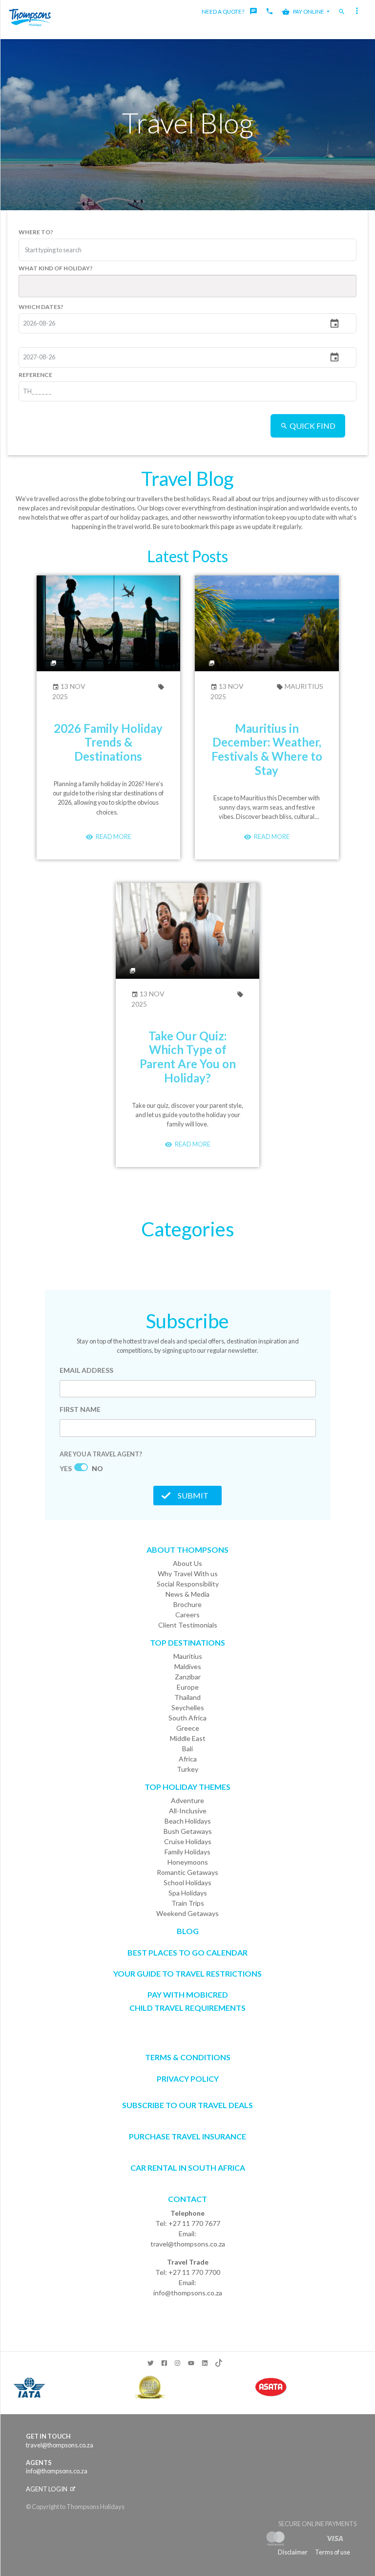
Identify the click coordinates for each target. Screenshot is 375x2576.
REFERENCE (35, 374)
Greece (188, 1728)
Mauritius (303, 686)
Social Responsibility (188, 1584)
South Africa (187, 1718)
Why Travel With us (188, 1574)
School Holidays (187, 1882)
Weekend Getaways (187, 1913)
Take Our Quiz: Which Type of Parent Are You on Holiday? (188, 1057)
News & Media (187, 1594)
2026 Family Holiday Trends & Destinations (108, 742)
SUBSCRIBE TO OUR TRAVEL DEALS (187, 2105)
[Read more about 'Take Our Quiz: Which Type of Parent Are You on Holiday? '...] (188, 930)
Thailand (187, 1697)
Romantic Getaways (187, 1872)
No (97, 1468)
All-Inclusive (188, 1811)
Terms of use (333, 2552)
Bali (187, 1749)
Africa (188, 1759)
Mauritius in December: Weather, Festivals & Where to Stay (267, 749)
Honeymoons (188, 1862)
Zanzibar (188, 1677)
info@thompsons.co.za (188, 2293)
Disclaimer (293, 2552)
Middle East (188, 1738)
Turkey (187, 1769)
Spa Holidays (188, 1893)
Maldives (188, 1666)
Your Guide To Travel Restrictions (187, 1973)
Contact (187, 2199)
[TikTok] (218, 2361)
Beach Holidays (188, 1821)
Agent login (47, 2489)
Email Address (86, 1370)
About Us (187, 1563)
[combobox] (62, 250)
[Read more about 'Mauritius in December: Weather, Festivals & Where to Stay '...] (267, 622)
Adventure (187, 1800)
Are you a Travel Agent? (101, 1454)
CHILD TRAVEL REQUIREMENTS (187, 2008)
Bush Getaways (188, 1831)
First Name (80, 1409)
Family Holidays (187, 1852)
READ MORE (113, 837)
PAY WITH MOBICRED (188, 1994)
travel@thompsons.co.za (188, 2244)
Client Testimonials (188, 1625)
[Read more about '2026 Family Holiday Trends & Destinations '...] (109, 622)
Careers (187, 1615)
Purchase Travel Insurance (187, 2136)
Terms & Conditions (188, 2057)
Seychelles (188, 1707)
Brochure (187, 1604)
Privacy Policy (188, 2079)
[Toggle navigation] (358, 12)
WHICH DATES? (41, 306)
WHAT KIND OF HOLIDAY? (56, 268)
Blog (188, 1931)
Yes (66, 1468)
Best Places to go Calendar (187, 1952)
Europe (188, 1687)
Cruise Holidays (188, 1841)
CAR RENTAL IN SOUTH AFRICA (188, 2168)
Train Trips (188, 1903)
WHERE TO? (36, 231)
